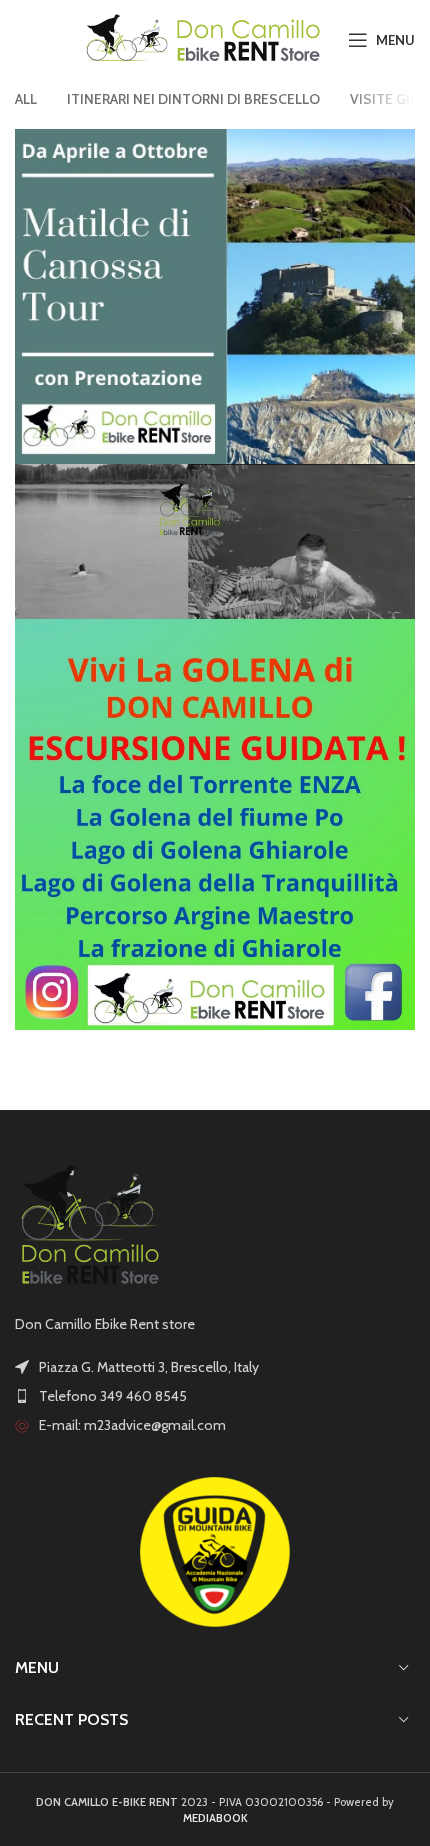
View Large (400, 144)
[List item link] (215, 1396)
